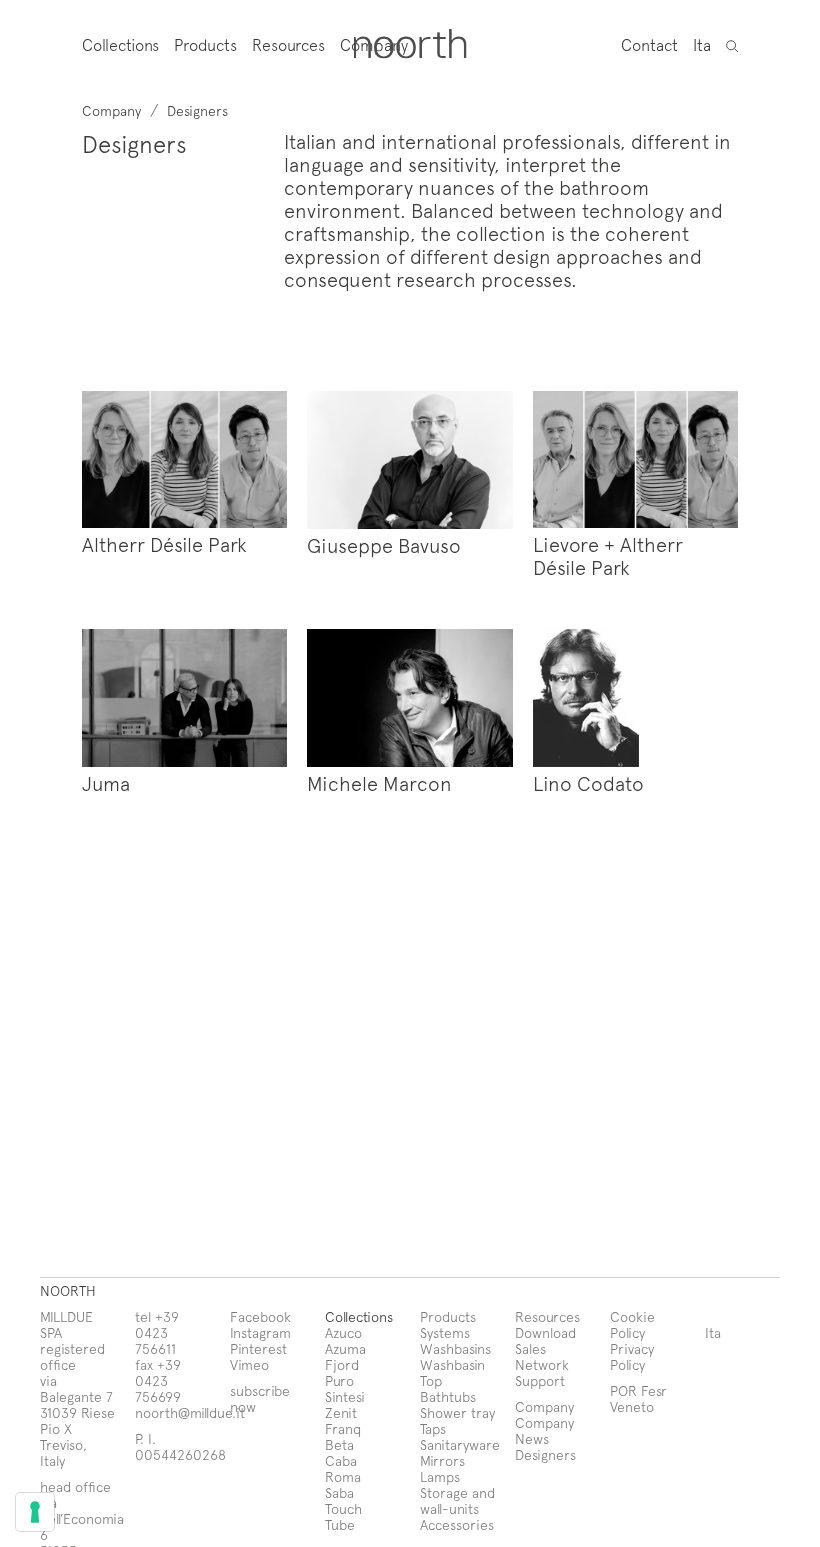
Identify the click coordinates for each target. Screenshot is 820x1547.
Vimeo (249, 1364)
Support (540, 1380)
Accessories (457, 1524)
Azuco (343, 1332)
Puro (339, 1380)
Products (205, 44)
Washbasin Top (452, 1372)
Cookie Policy (632, 1324)
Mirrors (442, 1460)
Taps (433, 1428)
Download (545, 1332)
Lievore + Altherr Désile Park (608, 555)
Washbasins (455, 1348)
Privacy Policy (632, 1356)
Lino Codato (588, 783)
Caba (341, 1460)
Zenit (341, 1412)
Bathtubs (448, 1396)
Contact (649, 44)
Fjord (342, 1364)
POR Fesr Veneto (638, 1398)
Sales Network (542, 1356)
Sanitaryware (460, 1444)
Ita (702, 44)
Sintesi (345, 1396)
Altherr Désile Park (164, 544)
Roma (343, 1476)
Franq (343, 1428)
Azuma (345, 1348)
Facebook (260, 1316)
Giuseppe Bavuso (384, 545)
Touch (343, 1508)
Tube (340, 1524)
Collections (120, 44)
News (532, 1438)
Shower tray (457, 1412)
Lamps (440, 1476)
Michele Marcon (379, 783)
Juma (106, 783)
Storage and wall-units (457, 1500)
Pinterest (258, 1348)
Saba (339, 1492)
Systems (445, 1332)
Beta (339, 1444)
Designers (545, 1454)
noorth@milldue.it (190, 1412)
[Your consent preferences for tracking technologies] (35, 1512)
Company (544, 1422)
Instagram (260, 1332)
